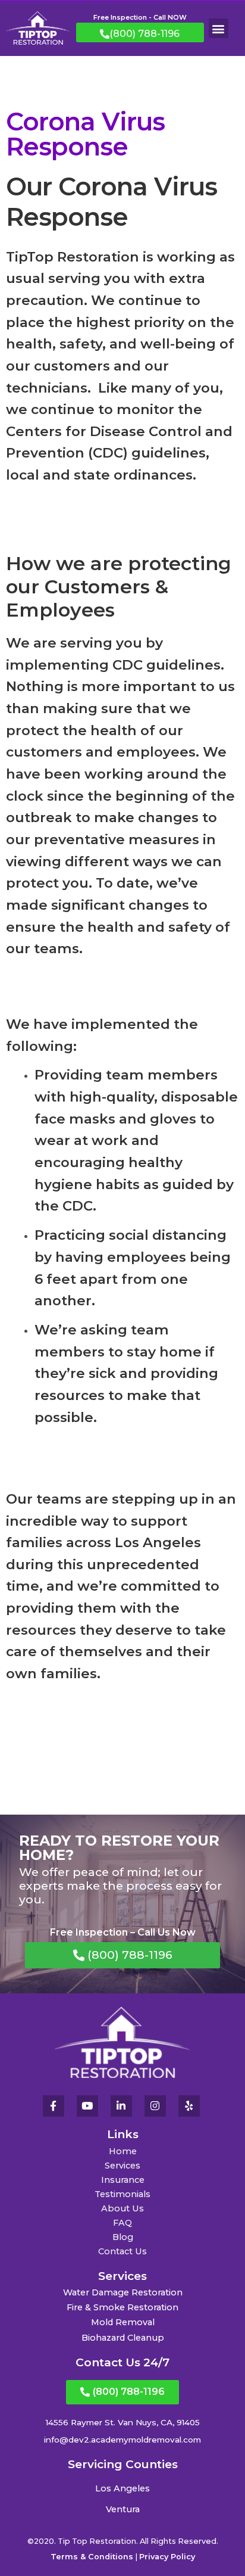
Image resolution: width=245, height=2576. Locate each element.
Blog (123, 2237)
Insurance (123, 2180)
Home (123, 2151)
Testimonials (122, 2194)
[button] (219, 28)
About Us (122, 2208)
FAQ (122, 2223)
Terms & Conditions (92, 2557)
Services (122, 2166)
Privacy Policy (167, 2557)
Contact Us (122, 2251)
